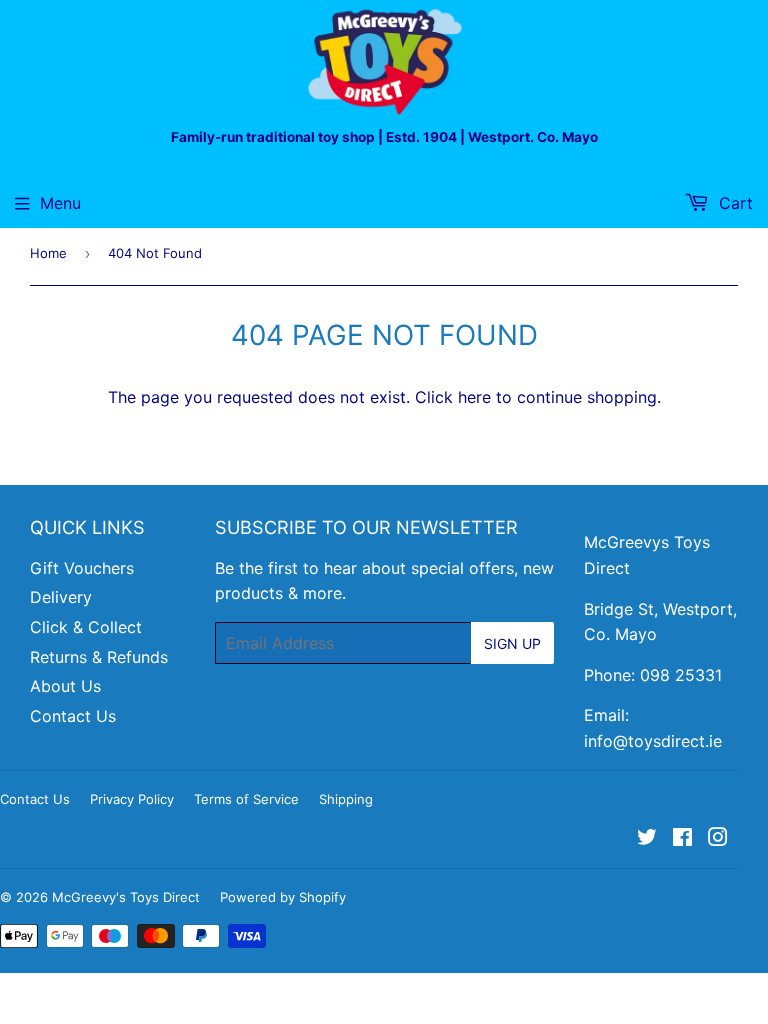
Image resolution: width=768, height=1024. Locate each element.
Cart (733, 203)
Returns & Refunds (99, 657)
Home (48, 253)
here (474, 397)
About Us (65, 686)
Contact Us (73, 716)
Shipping (346, 799)
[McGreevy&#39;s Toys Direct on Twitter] (647, 839)
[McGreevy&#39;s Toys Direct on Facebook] (682, 839)
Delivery (61, 597)
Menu (60, 203)
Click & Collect (86, 627)
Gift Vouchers (82, 568)
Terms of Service (246, 799)
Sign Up (512, 643)
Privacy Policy (132, 799)
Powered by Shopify (283, 897)
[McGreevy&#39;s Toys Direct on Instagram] (718, 839)
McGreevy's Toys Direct (126, 897)
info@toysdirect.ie (653, 741)
